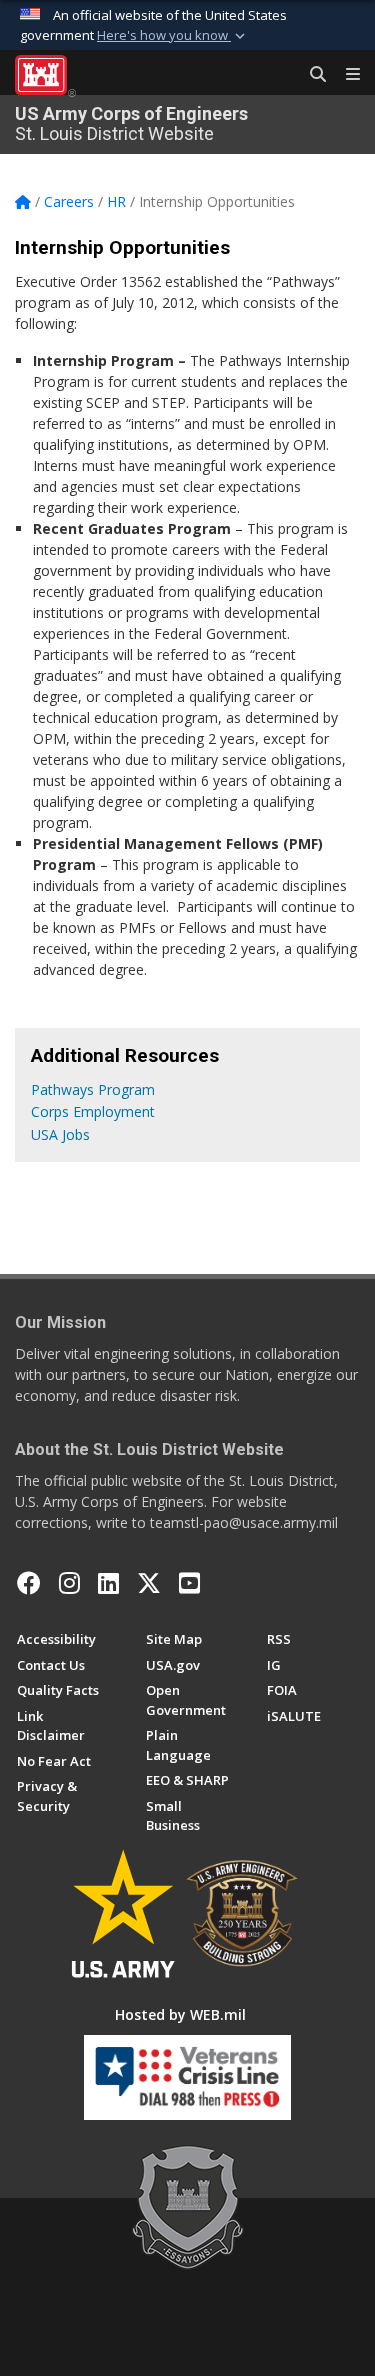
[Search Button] (311, 75)
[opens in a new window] (69, 1583)
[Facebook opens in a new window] (29, 1583)
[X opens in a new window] (149, 1583)
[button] (173, 36)
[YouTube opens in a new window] (189, 1583)
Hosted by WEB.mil (180, 2014)
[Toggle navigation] (345, 75)
